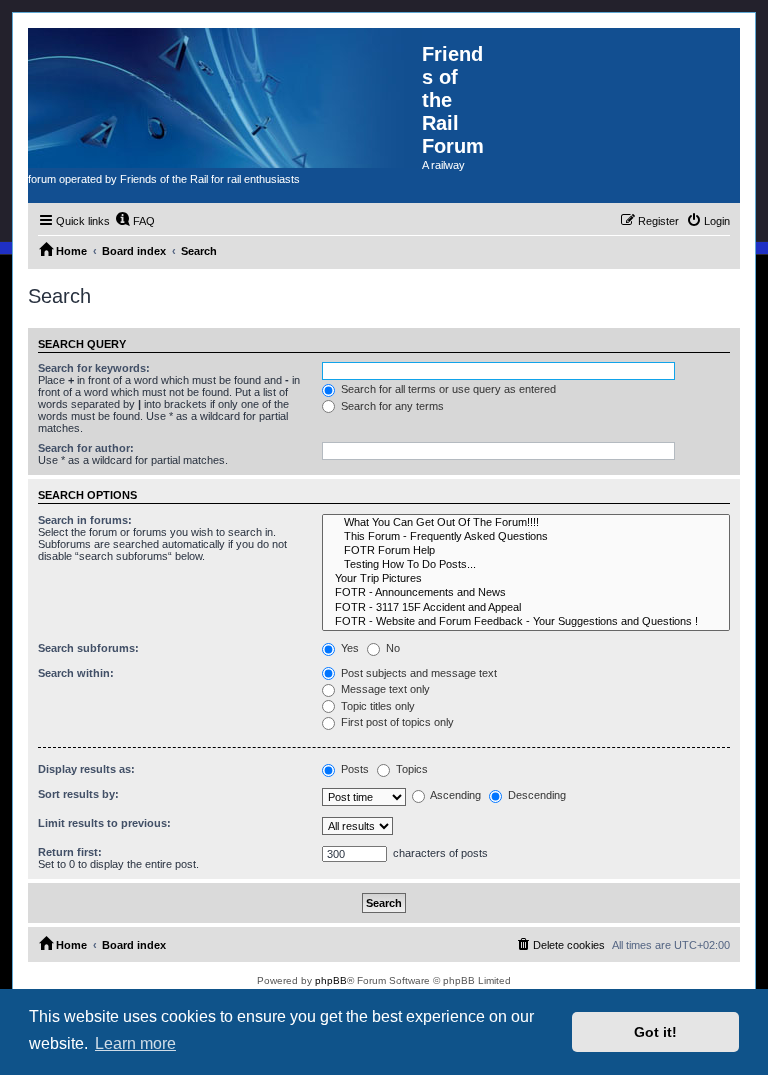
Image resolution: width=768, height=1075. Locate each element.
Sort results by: (78, 794)
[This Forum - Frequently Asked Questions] (526, 537)
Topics (410, 769)
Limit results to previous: (104, 823)
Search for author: (86, 448)
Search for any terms (391, 406)
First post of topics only (396, 722)
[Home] (225, 98)
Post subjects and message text (417, 673)
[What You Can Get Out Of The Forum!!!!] (526, 523)
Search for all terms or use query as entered (447, 389)
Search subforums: (88, 648)
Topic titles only (376, 706)
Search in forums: (85, 520)
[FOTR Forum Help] (526, 551)
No (391, 648)
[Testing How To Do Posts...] (526, 565)
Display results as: (86, 769)
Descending (535, 795)
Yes (348, 648)
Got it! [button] (655, 1032)
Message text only (384, 689)
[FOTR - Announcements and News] (526, 593)
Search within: (76, 673)
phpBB (331, 980)
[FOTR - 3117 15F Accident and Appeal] (526, 608)
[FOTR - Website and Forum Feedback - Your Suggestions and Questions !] (526, 622)
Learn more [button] (135, 1043)
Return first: (70, 852)
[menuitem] (135, 221)
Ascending (454, 795)
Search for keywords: (94, 368)
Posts (353, 769)
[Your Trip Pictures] (526, 579)
